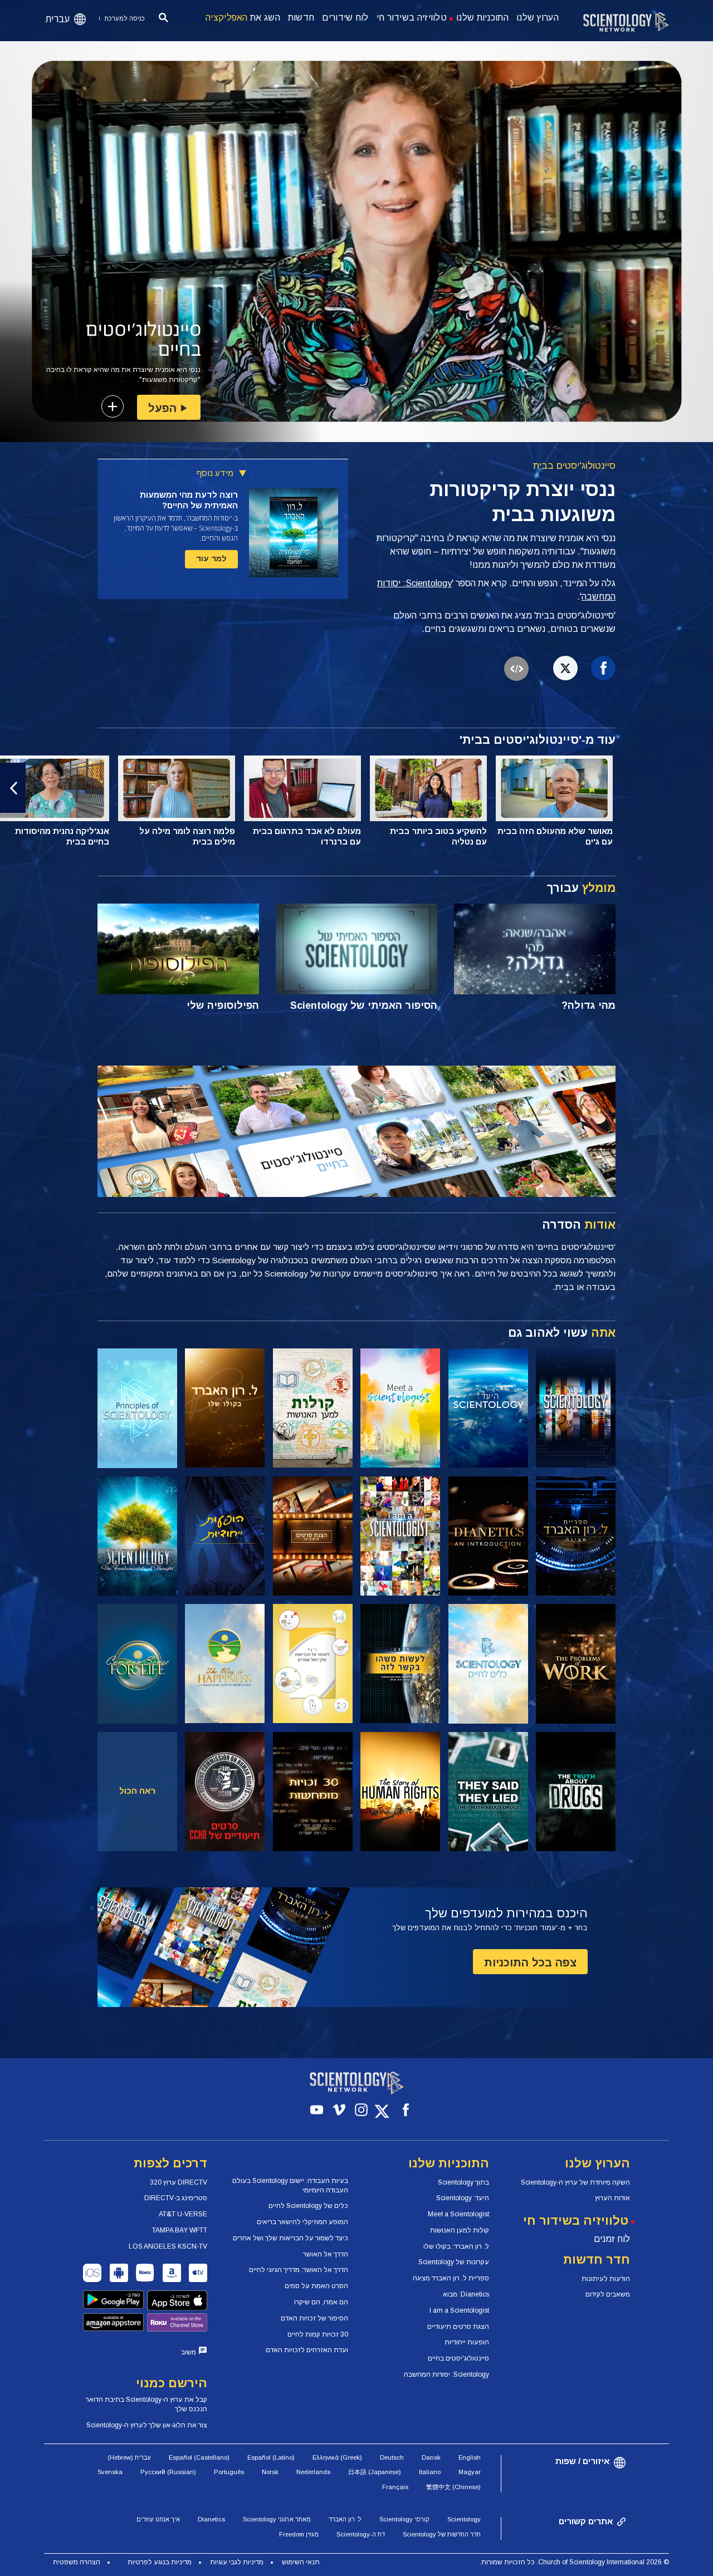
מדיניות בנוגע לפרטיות (160, 2562)
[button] (700, 788)
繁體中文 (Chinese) (453, 2487)
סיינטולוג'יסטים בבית (574, 466)
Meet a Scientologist (458, 2214)
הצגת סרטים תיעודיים (458, 2327)
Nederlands (313, 2472)
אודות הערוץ (612, 2198)
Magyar (470, 2472)
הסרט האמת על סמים (316, 2286)
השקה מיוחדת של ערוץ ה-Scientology (575, 2182)
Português (229, 2472)
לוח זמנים (612, 2239)
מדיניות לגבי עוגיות (237, 2562)
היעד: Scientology (463, 2198)
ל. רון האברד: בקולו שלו (456, 2246)
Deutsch (392, 2457)
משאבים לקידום (608, 2294)
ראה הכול (137, 1791)
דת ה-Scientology (361, 2534)
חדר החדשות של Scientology (442, 2534)
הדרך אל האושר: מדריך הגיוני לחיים (299, 2270)
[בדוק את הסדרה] (576, 1408)
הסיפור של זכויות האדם (314, 2318)
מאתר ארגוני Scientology (277, 2519)
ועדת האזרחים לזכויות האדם (307, 2350)
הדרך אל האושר (326, 2254)
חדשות (301, 18)
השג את (243, 18)
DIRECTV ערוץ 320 (179, 2182)
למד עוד (211, 558)
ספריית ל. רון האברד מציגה (451, 2278)
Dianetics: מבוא (466, 2294)
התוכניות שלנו (482, 18)
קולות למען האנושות (460, 2230)
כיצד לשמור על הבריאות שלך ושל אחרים (290, 2238)
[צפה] (137, 1408)
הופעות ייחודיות (467, 2342)
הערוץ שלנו (538, 18)
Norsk (270, 2472)
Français (395, 2487)
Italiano (430, 2472)
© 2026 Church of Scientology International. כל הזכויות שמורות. (574, 2562)
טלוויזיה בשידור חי (412, 18)
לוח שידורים (345, 18)
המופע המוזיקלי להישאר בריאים (302, 2222)
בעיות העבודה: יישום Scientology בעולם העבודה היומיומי (290, 2185)
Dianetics (211, 2519)
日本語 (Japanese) (375, 2472)
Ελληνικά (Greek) (337, 2457)
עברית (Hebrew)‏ (129, 2457)
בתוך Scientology (463, 2182)
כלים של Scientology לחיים (308, 2206)
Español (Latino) (271, 2457)
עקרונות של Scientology (454, 2262)
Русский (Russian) (168, 2472)
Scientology (464, 2519)
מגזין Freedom (299, 2534)
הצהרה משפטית (77, 2562)
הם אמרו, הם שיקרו (321, 2302)
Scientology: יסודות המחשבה (446, 2374)
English (470, 2457)
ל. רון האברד (345, 2519)
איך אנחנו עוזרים (158, 2519)
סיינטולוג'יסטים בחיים (458, 2358)
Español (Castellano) (199, 2457)
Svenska (110, 2472)
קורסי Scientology (404, 2519)
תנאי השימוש (301, 2562)
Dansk (431, 2457)
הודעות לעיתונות (606, 2279)
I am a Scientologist (459, 2310)
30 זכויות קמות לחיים (318, 2334)
